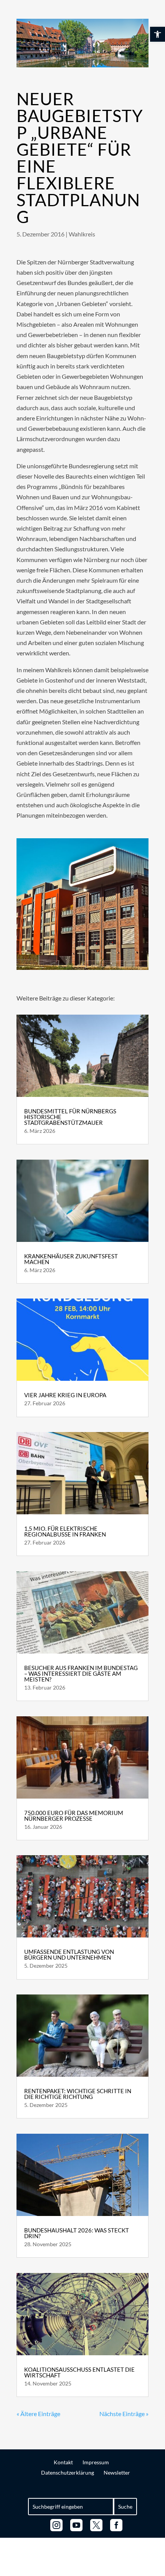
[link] (158, 34)
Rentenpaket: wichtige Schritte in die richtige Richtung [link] (78, 2094)
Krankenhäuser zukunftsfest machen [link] (71, 1259)
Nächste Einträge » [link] (124, 2414)
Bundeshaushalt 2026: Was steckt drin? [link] (77, 2233)
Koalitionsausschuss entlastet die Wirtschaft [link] (79, 2372)
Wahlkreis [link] (82, 234)
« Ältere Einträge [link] (38, 2414)
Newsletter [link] (117, 2473)
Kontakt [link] (63, 2462)
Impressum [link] (96, 2462)
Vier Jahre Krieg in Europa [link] (65, 1395)
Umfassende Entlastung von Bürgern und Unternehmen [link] (69, 1954)
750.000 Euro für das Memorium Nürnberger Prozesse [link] (74, 1816)
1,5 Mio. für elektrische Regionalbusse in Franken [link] (65, 1531)
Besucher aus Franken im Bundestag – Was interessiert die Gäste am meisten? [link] (81, 1673)
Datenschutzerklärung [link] (68, 2473)
